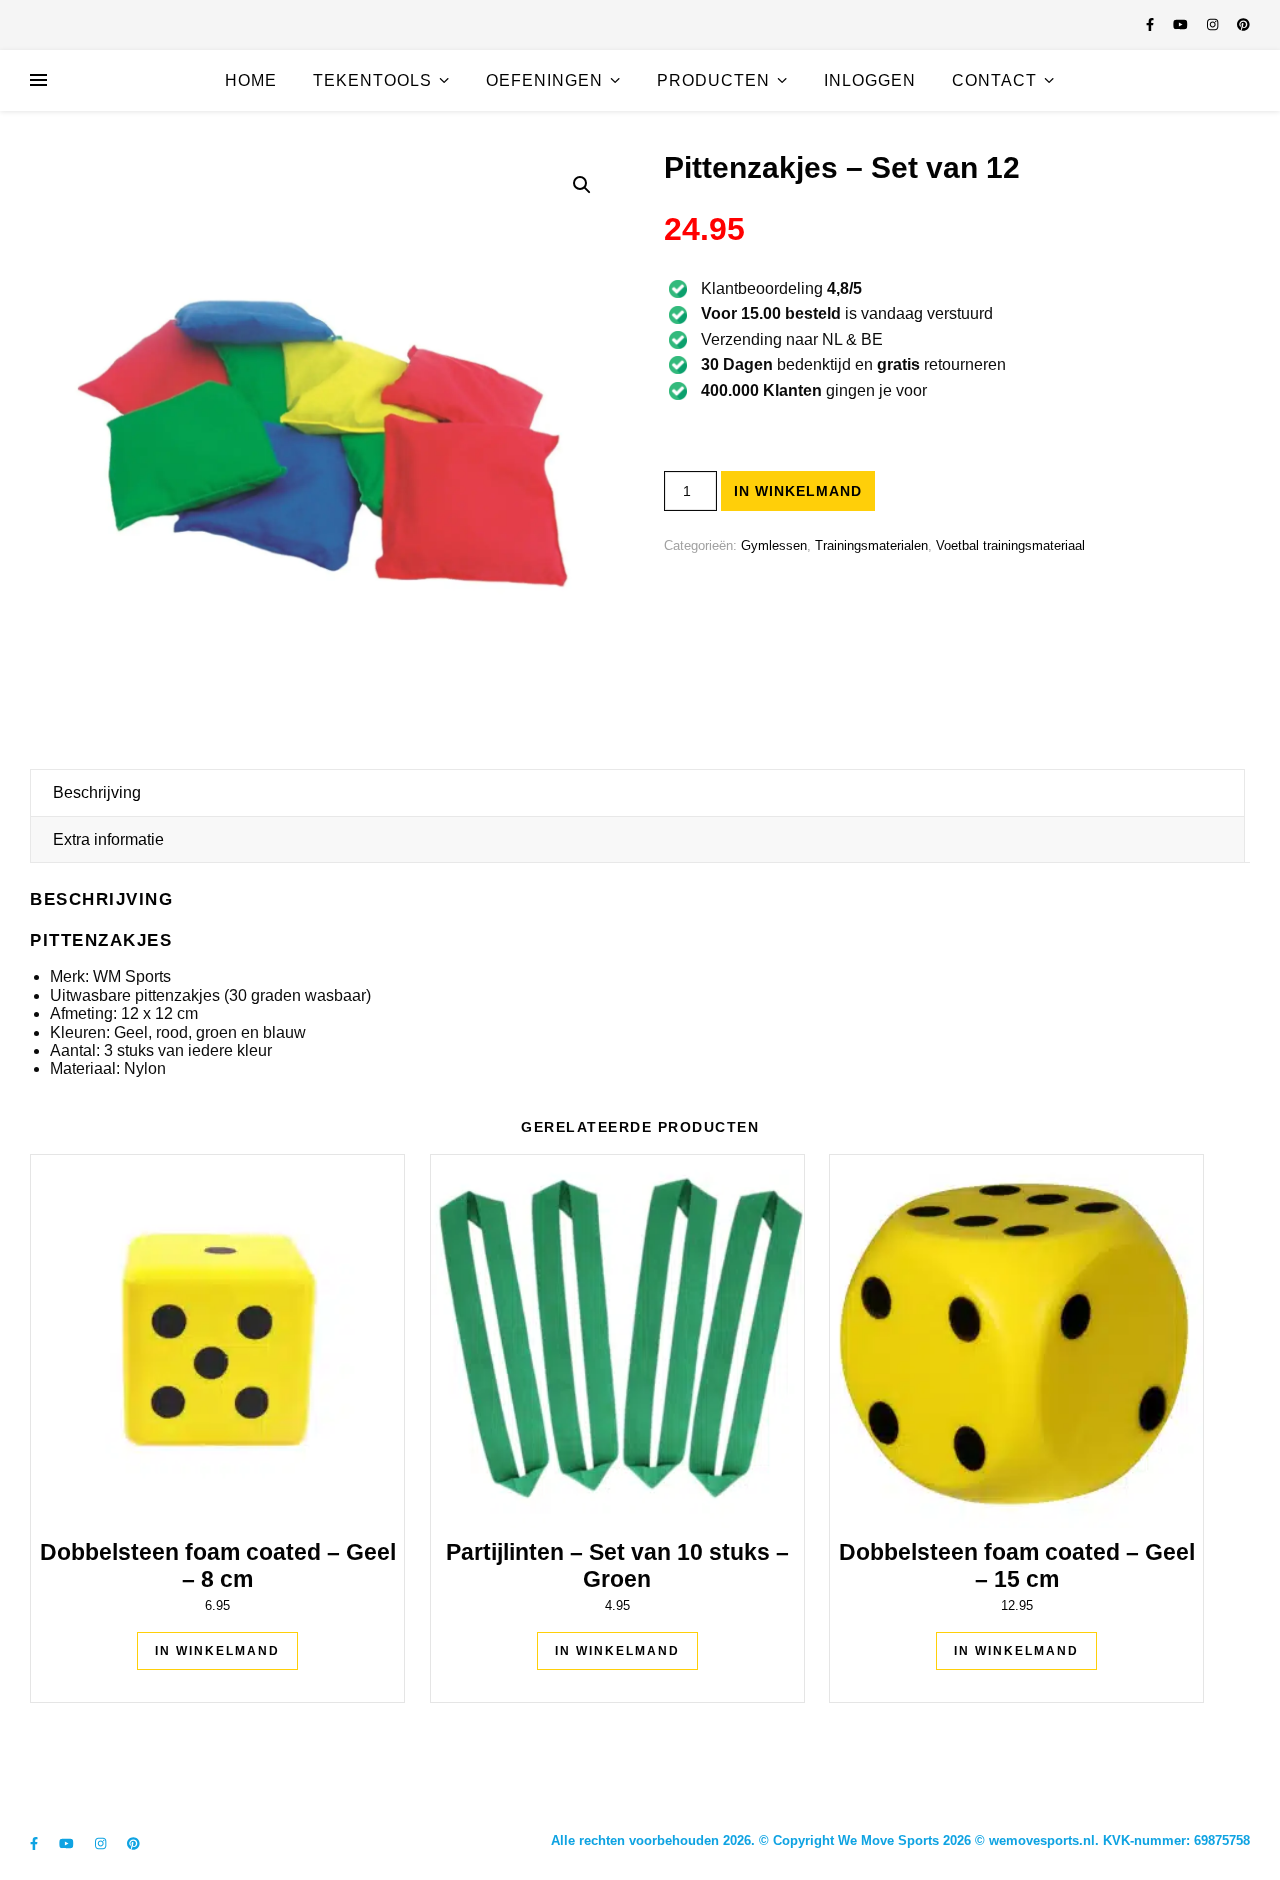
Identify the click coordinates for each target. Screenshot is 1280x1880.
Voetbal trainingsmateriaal (1010, 545)
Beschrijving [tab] (97, 792)
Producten (713, 80)
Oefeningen (544, 80)
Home (251, 80)
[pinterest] (1243, 24)
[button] (582, 185)
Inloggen (870, 80)
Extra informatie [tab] (108, 839)
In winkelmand (798, 491)
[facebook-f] (1152, 24)
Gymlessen (774, 545)
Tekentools (372, 80)
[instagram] (1214, 24)
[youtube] (1182, 24)
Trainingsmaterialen (871, 545)
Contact (994, 80)
